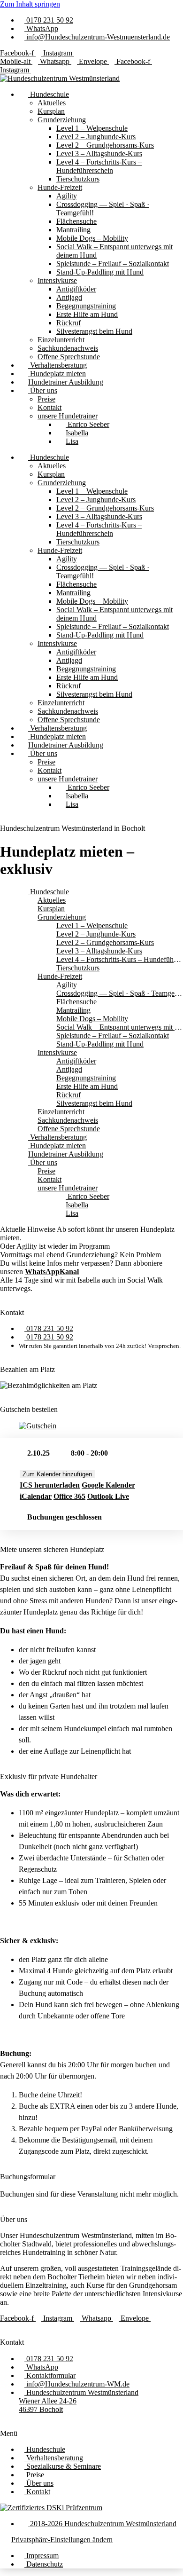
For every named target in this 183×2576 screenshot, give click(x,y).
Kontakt (50, 407)
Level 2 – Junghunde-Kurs (96, 137)
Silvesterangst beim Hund (94, 331)
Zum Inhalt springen (30, 4)
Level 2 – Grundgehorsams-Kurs (105, 145)
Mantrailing (73, 230)
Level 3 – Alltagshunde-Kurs (99, 154)
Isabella (77, 433)
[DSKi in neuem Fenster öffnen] (51, 2508)
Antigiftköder (76, 289)
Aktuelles (52, 103)
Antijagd (69, 297)
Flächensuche (76, 221)
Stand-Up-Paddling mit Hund (100, 272)
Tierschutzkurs (78, 179)
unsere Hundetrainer (68, 416)
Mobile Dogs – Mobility (92, 238)
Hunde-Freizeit (60, 187)
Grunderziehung (62, 120)
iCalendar (36, 1496)
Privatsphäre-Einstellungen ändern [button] (62, 2540)
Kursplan (51, 111)
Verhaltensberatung (57, 365)
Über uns (43, 390)
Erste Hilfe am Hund (87, 314)
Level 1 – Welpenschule (92, 128)
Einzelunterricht (61, 340)
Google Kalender (108, 1485)
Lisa (72, 441)
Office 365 (69, 1496)
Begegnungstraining (86, 306)
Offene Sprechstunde (69, 357)
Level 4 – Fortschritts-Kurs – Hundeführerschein (99, 166)
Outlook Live (108, 1496)
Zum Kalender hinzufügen (57, 1474)
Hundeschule (49, 94)
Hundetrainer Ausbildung (66, 382)
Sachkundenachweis (68, 348)
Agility (67, 196)
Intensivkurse (57, 280)
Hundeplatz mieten (57, 374)
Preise (46, 399)
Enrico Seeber (88, 424)
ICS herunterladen (50, 1485)
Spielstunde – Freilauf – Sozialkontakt (113, 264)
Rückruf (69, 323)
